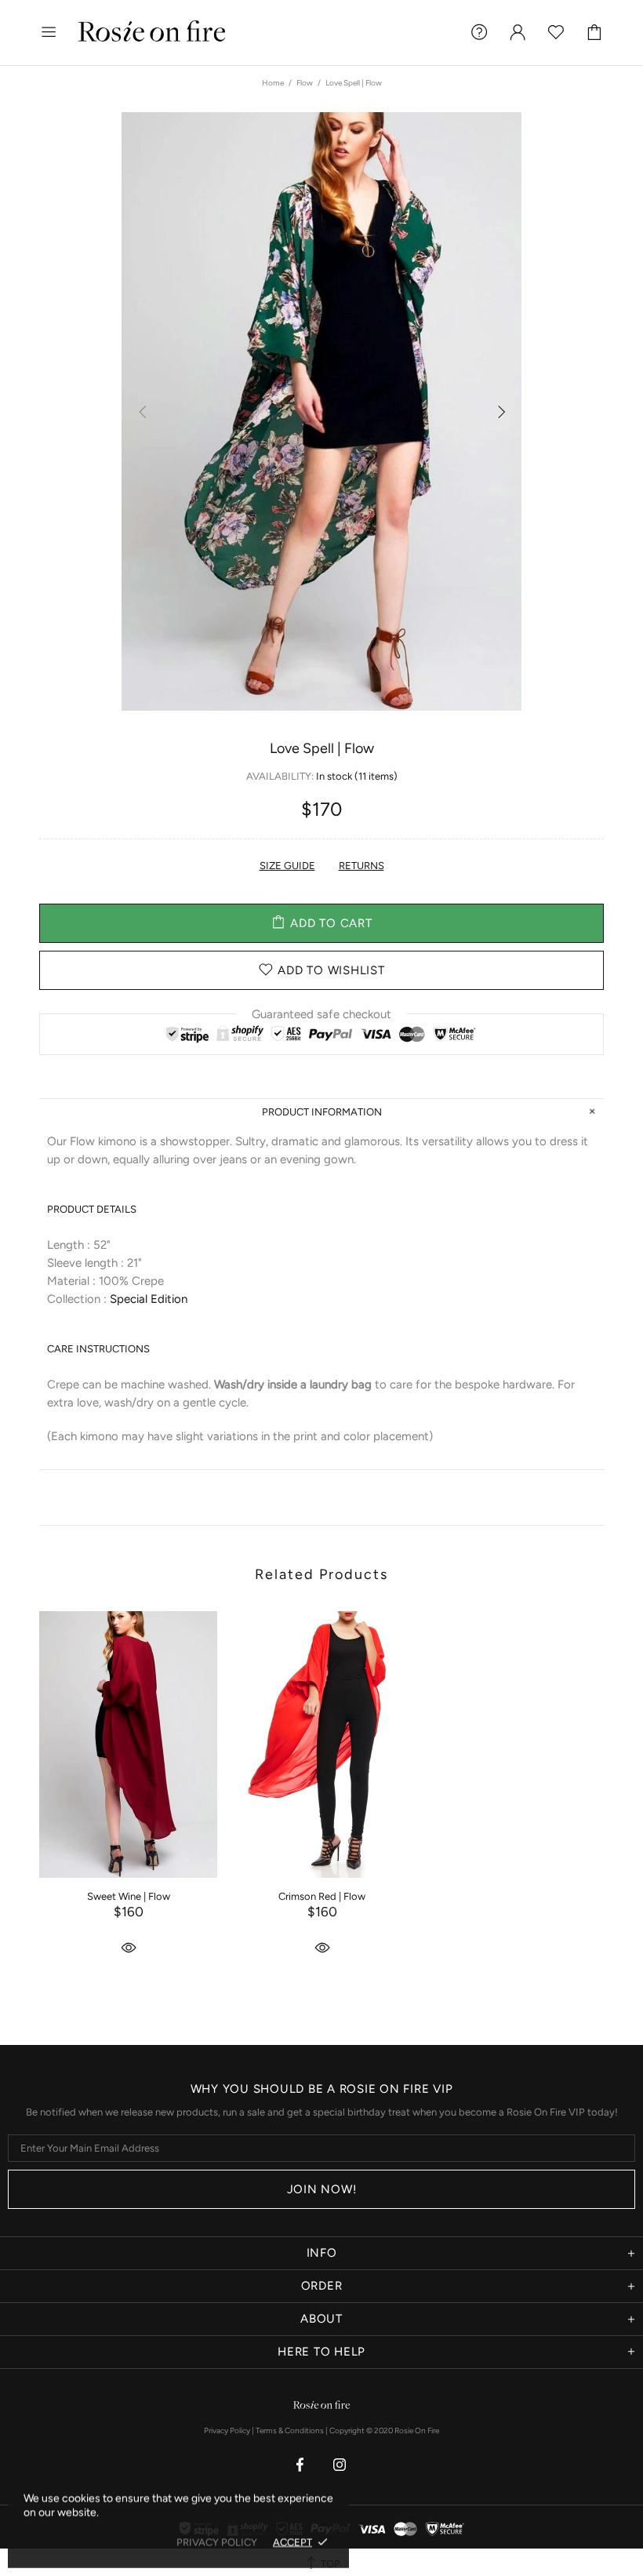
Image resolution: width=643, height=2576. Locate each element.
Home (273, 83)
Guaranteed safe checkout (321, 1013)
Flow (305, 83)
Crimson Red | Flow (322, 1896)
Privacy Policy (227, 2430)
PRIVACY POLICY (217, 2542)
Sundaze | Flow (516, 1896)
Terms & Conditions (290, 2430)
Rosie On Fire (152, 33)
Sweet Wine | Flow (129, 1896)
